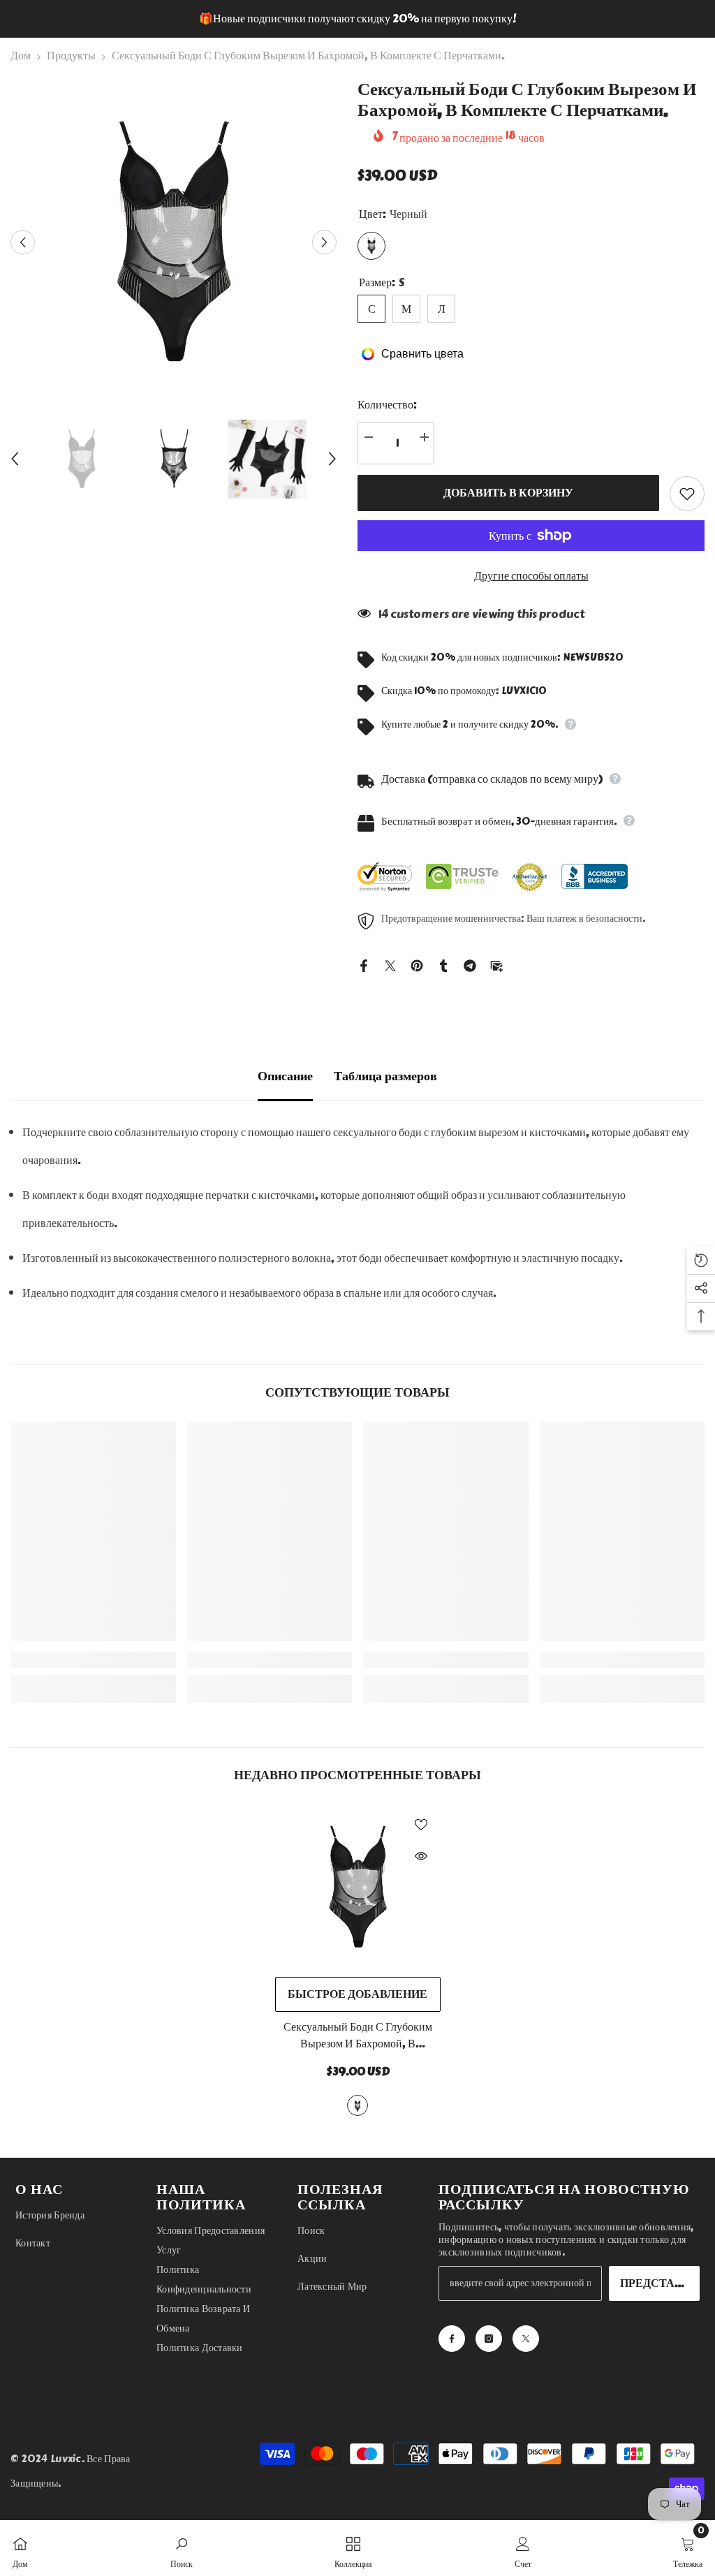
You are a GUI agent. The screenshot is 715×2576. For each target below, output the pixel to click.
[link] (93, 1660)
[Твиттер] (390, 963)
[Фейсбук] (364, 963)
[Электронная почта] (496, 963)
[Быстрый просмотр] (421, 1856)
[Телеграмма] (470, 963)
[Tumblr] (443, 963)
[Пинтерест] (417, 963)
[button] (23, 242)
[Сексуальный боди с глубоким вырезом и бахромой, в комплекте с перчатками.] (358, 1887)
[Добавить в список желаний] (687, 494)
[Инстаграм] (489, 2339)
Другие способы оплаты (531, 576)
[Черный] (357, 2105)
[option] (357, 19)
